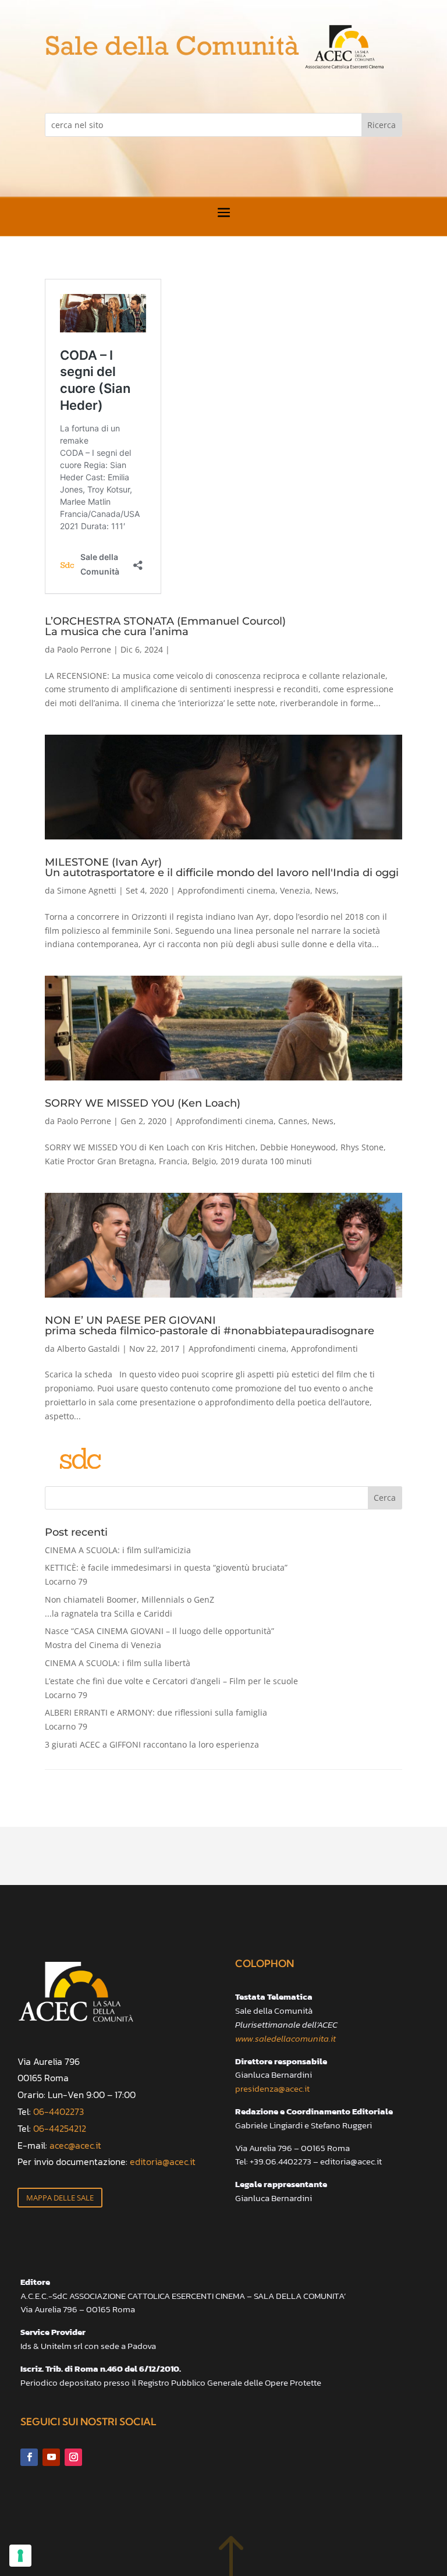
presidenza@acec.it (272, 2088)
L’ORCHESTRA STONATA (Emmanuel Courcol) (165, 626)
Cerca (385, 1498)
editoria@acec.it (163, 2162)
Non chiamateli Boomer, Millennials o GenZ (130, 1606)
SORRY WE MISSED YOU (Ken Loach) (143, 1103)
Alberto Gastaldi (88, 1349)
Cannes (293, 1121)
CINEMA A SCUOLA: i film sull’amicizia (118, 1550)
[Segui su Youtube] (51, 2457)
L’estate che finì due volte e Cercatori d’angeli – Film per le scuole (171, 1688)
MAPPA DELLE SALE (60, 2198)
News (326, 890)
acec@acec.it (75, 2145)
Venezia (295, 890)
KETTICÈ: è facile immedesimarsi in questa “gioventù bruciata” (166, 1574)
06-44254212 (60, 2128)
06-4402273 (58, 2111)
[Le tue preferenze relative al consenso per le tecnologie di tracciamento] (20, 2556)
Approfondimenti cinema (226, 890)
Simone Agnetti (87, 890)
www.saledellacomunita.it (285, 2038)
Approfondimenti (324, 1349)
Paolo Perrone (84, 649)
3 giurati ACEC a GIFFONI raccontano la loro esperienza (152, 1744)
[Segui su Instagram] (73, 2457)
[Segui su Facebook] (29, 2457)
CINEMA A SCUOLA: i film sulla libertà (118, 1663)
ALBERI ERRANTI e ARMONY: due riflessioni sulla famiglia (156, 1719)
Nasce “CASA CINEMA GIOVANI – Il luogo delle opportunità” (159, 1638)
